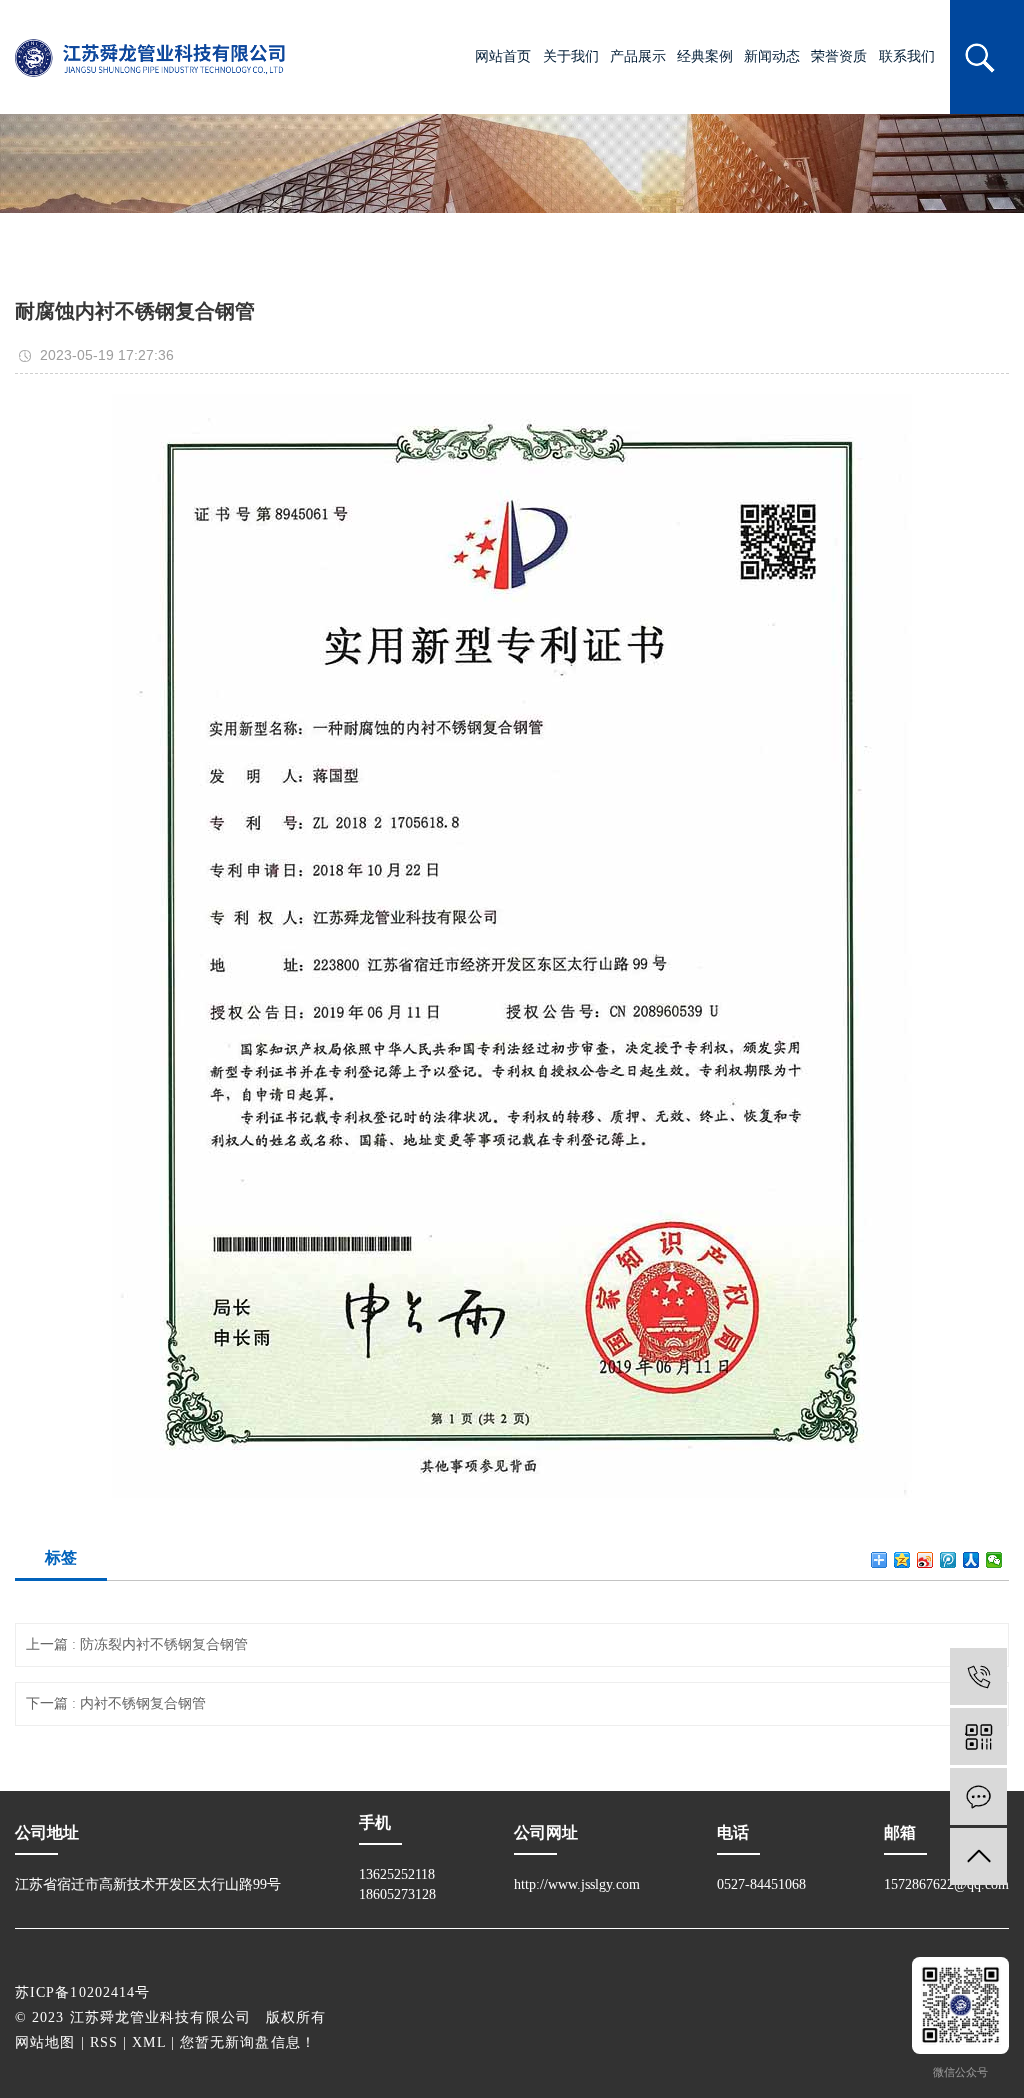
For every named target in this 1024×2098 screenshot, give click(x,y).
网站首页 (503, 56)
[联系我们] (978, 1796)
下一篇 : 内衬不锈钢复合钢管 (116, 1703)
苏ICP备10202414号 (82, 1992)
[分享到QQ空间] (902, 1560)
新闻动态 (772, 56)
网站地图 (45, 2042)
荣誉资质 (839, 56)
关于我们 (571, 56)
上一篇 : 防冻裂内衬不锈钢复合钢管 (137, 1644)
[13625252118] (978, 1676)
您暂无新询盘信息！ (248, 2042)
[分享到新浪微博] (925, 1560)
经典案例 (705, 56)
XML (148, 2042)
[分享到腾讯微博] (948, 1560)
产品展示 (638, 56)
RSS (104, 2042)
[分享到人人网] (971, 1560)
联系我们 (907, 56)
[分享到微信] (994, 1560)
